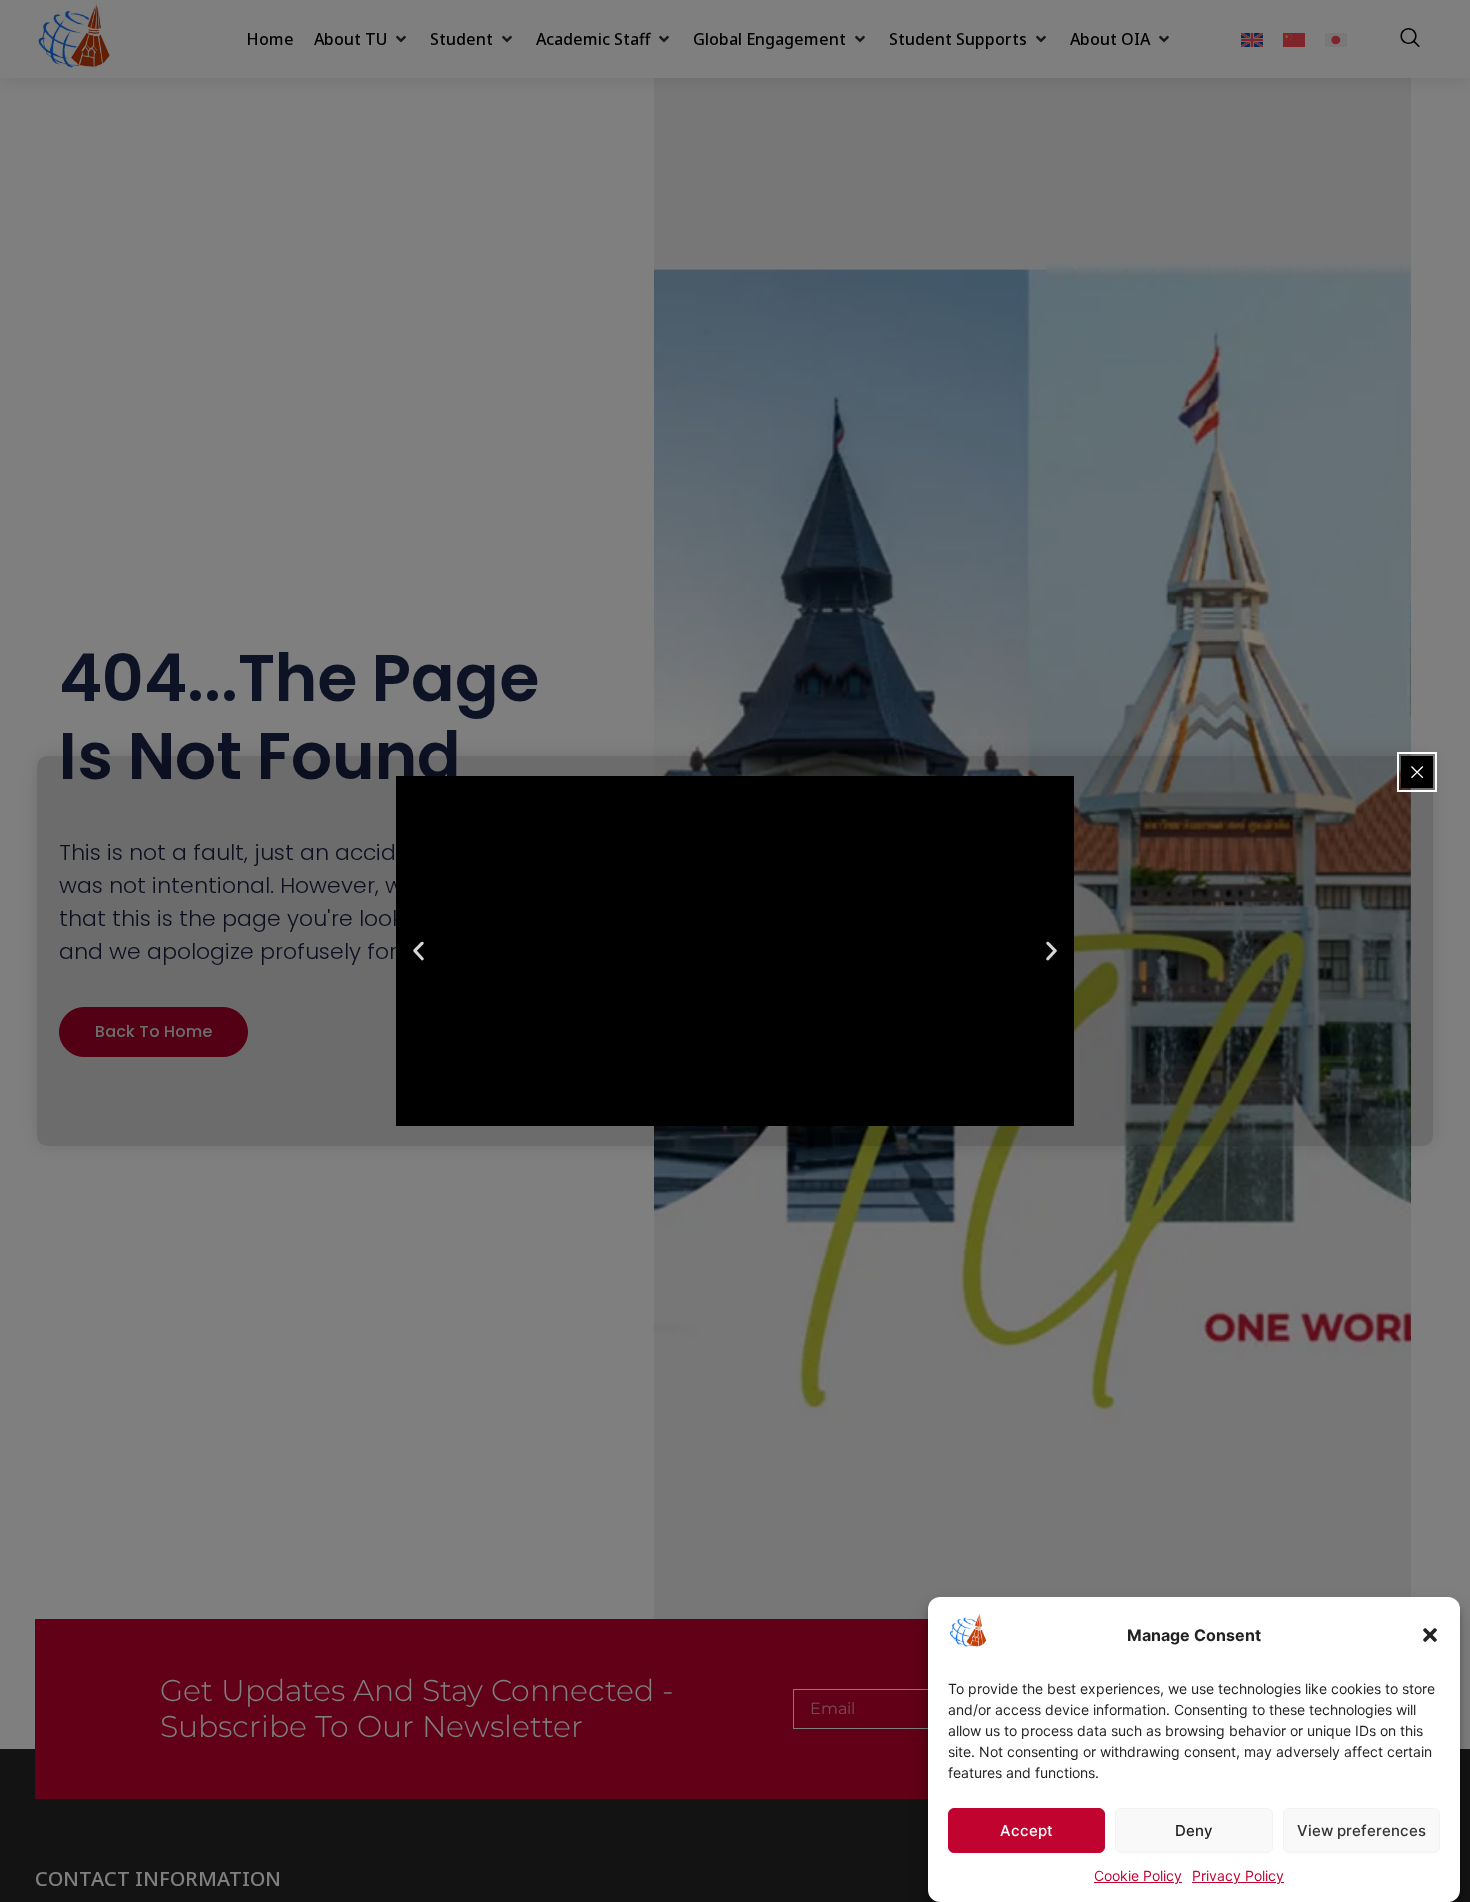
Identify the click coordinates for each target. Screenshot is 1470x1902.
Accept (1026, 1830)
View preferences (1361, 1830)
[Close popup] (1417, 772)
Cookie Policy (1138, 1875)
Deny (1194, 1830)
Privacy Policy (1238, 1875)
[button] (1430, 1635)
